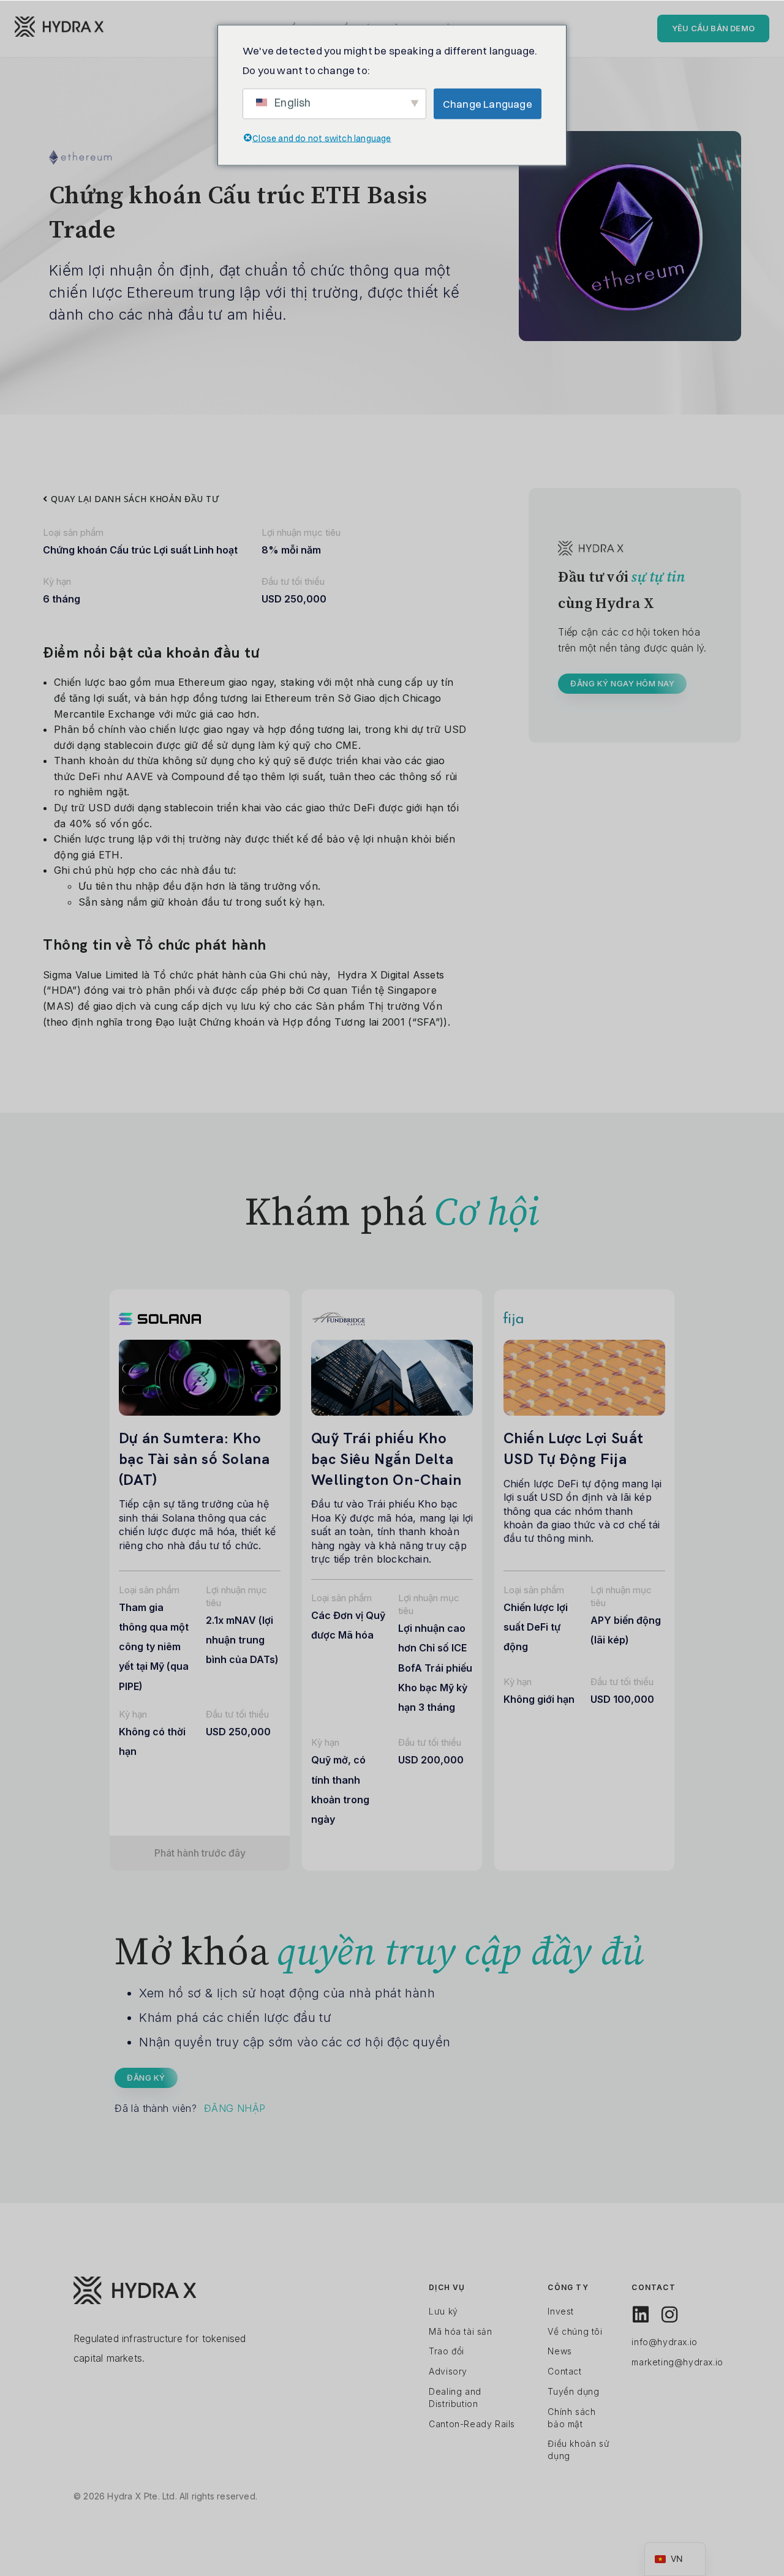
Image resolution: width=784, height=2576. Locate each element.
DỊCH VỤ (447, 2287)
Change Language (488, 103)
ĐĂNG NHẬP (235, 2108)
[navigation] (675, 2559)
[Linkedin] (641, 2315)
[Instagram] (669, 2315)
